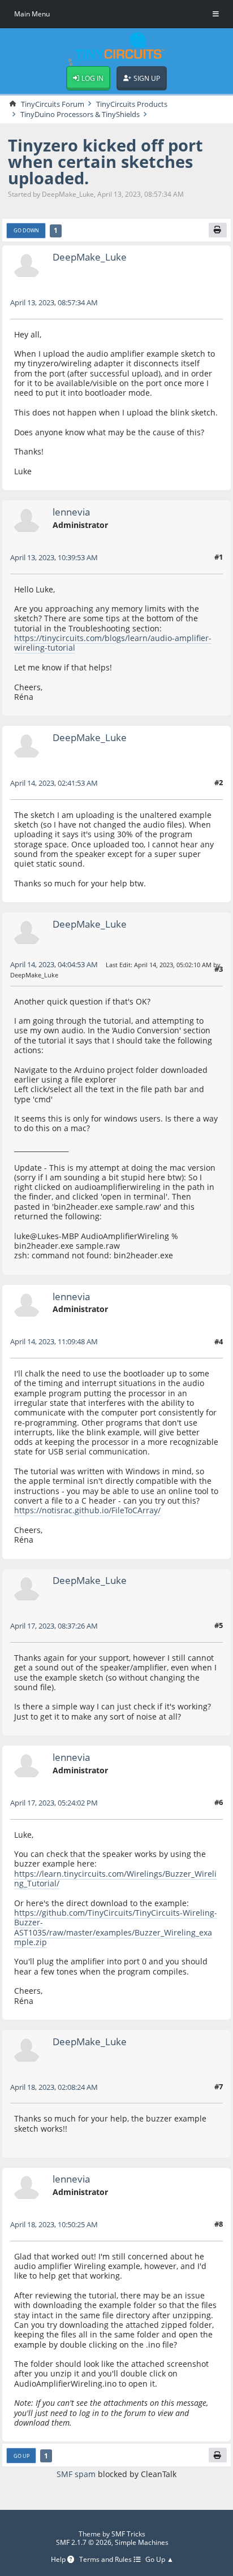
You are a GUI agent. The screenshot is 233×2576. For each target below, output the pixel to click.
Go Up (21, 2456)
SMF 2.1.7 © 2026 (84, 2542)
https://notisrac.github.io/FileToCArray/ (87, 1510)
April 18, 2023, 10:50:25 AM (54, 2224)
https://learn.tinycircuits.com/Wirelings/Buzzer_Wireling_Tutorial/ (115, 1878)
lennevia (71, 512)
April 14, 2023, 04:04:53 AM (54, 964)
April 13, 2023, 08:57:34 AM (54, 302)
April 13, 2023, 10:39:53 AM (54, 557)
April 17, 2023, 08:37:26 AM (54, 1626)
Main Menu (32, 14)
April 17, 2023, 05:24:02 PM (54, 1803)
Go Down (26, 230)
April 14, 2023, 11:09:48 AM (54, 1341)
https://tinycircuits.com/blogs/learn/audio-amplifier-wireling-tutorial (113, 643)
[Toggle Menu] (216, 14)
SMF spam (76, 2474)
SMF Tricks (128, 2534)
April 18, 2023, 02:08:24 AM (54, 2087)
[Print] (218, 230)
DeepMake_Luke (90, 257)
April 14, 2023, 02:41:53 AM (54, 783)
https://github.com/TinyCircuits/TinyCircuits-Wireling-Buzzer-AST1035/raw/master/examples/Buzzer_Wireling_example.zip (116, 1927)
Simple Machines (142, 2542)
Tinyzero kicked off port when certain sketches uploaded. (105, 161)
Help (59, 2560)
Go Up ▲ (159, 2560)
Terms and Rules (106, 2560)
